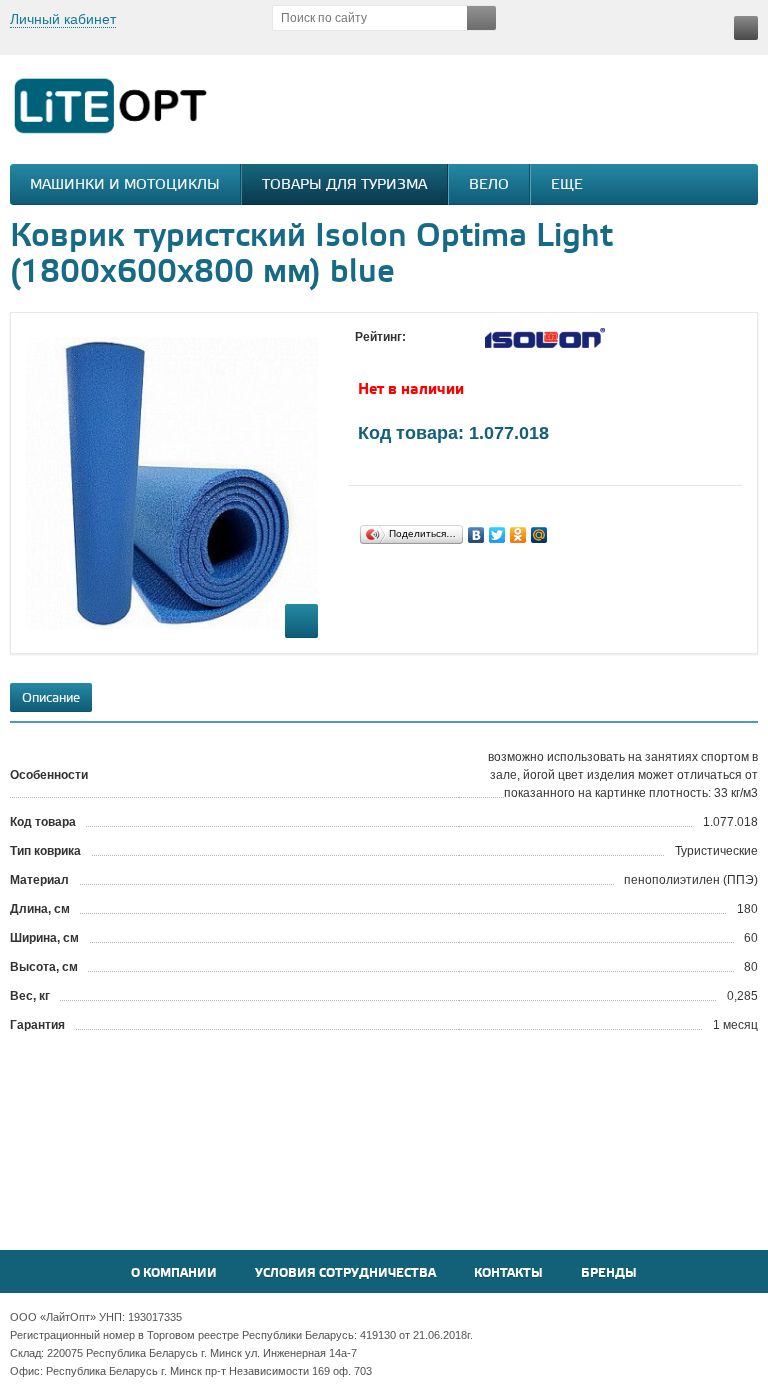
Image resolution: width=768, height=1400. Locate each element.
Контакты (508, 1273)
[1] (365, 356)
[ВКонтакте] (476, 535)
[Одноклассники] (518, 535)
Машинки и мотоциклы (125, 185)
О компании (174, 1273)
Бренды (609, 1273)
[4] (425, 356)
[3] (405, 356)
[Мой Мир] (539, 535)
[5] (445, 356)
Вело (489, 185)
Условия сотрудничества (345, 1273)
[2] (385, 356)
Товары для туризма (344, 185)
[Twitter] (497, 535)
